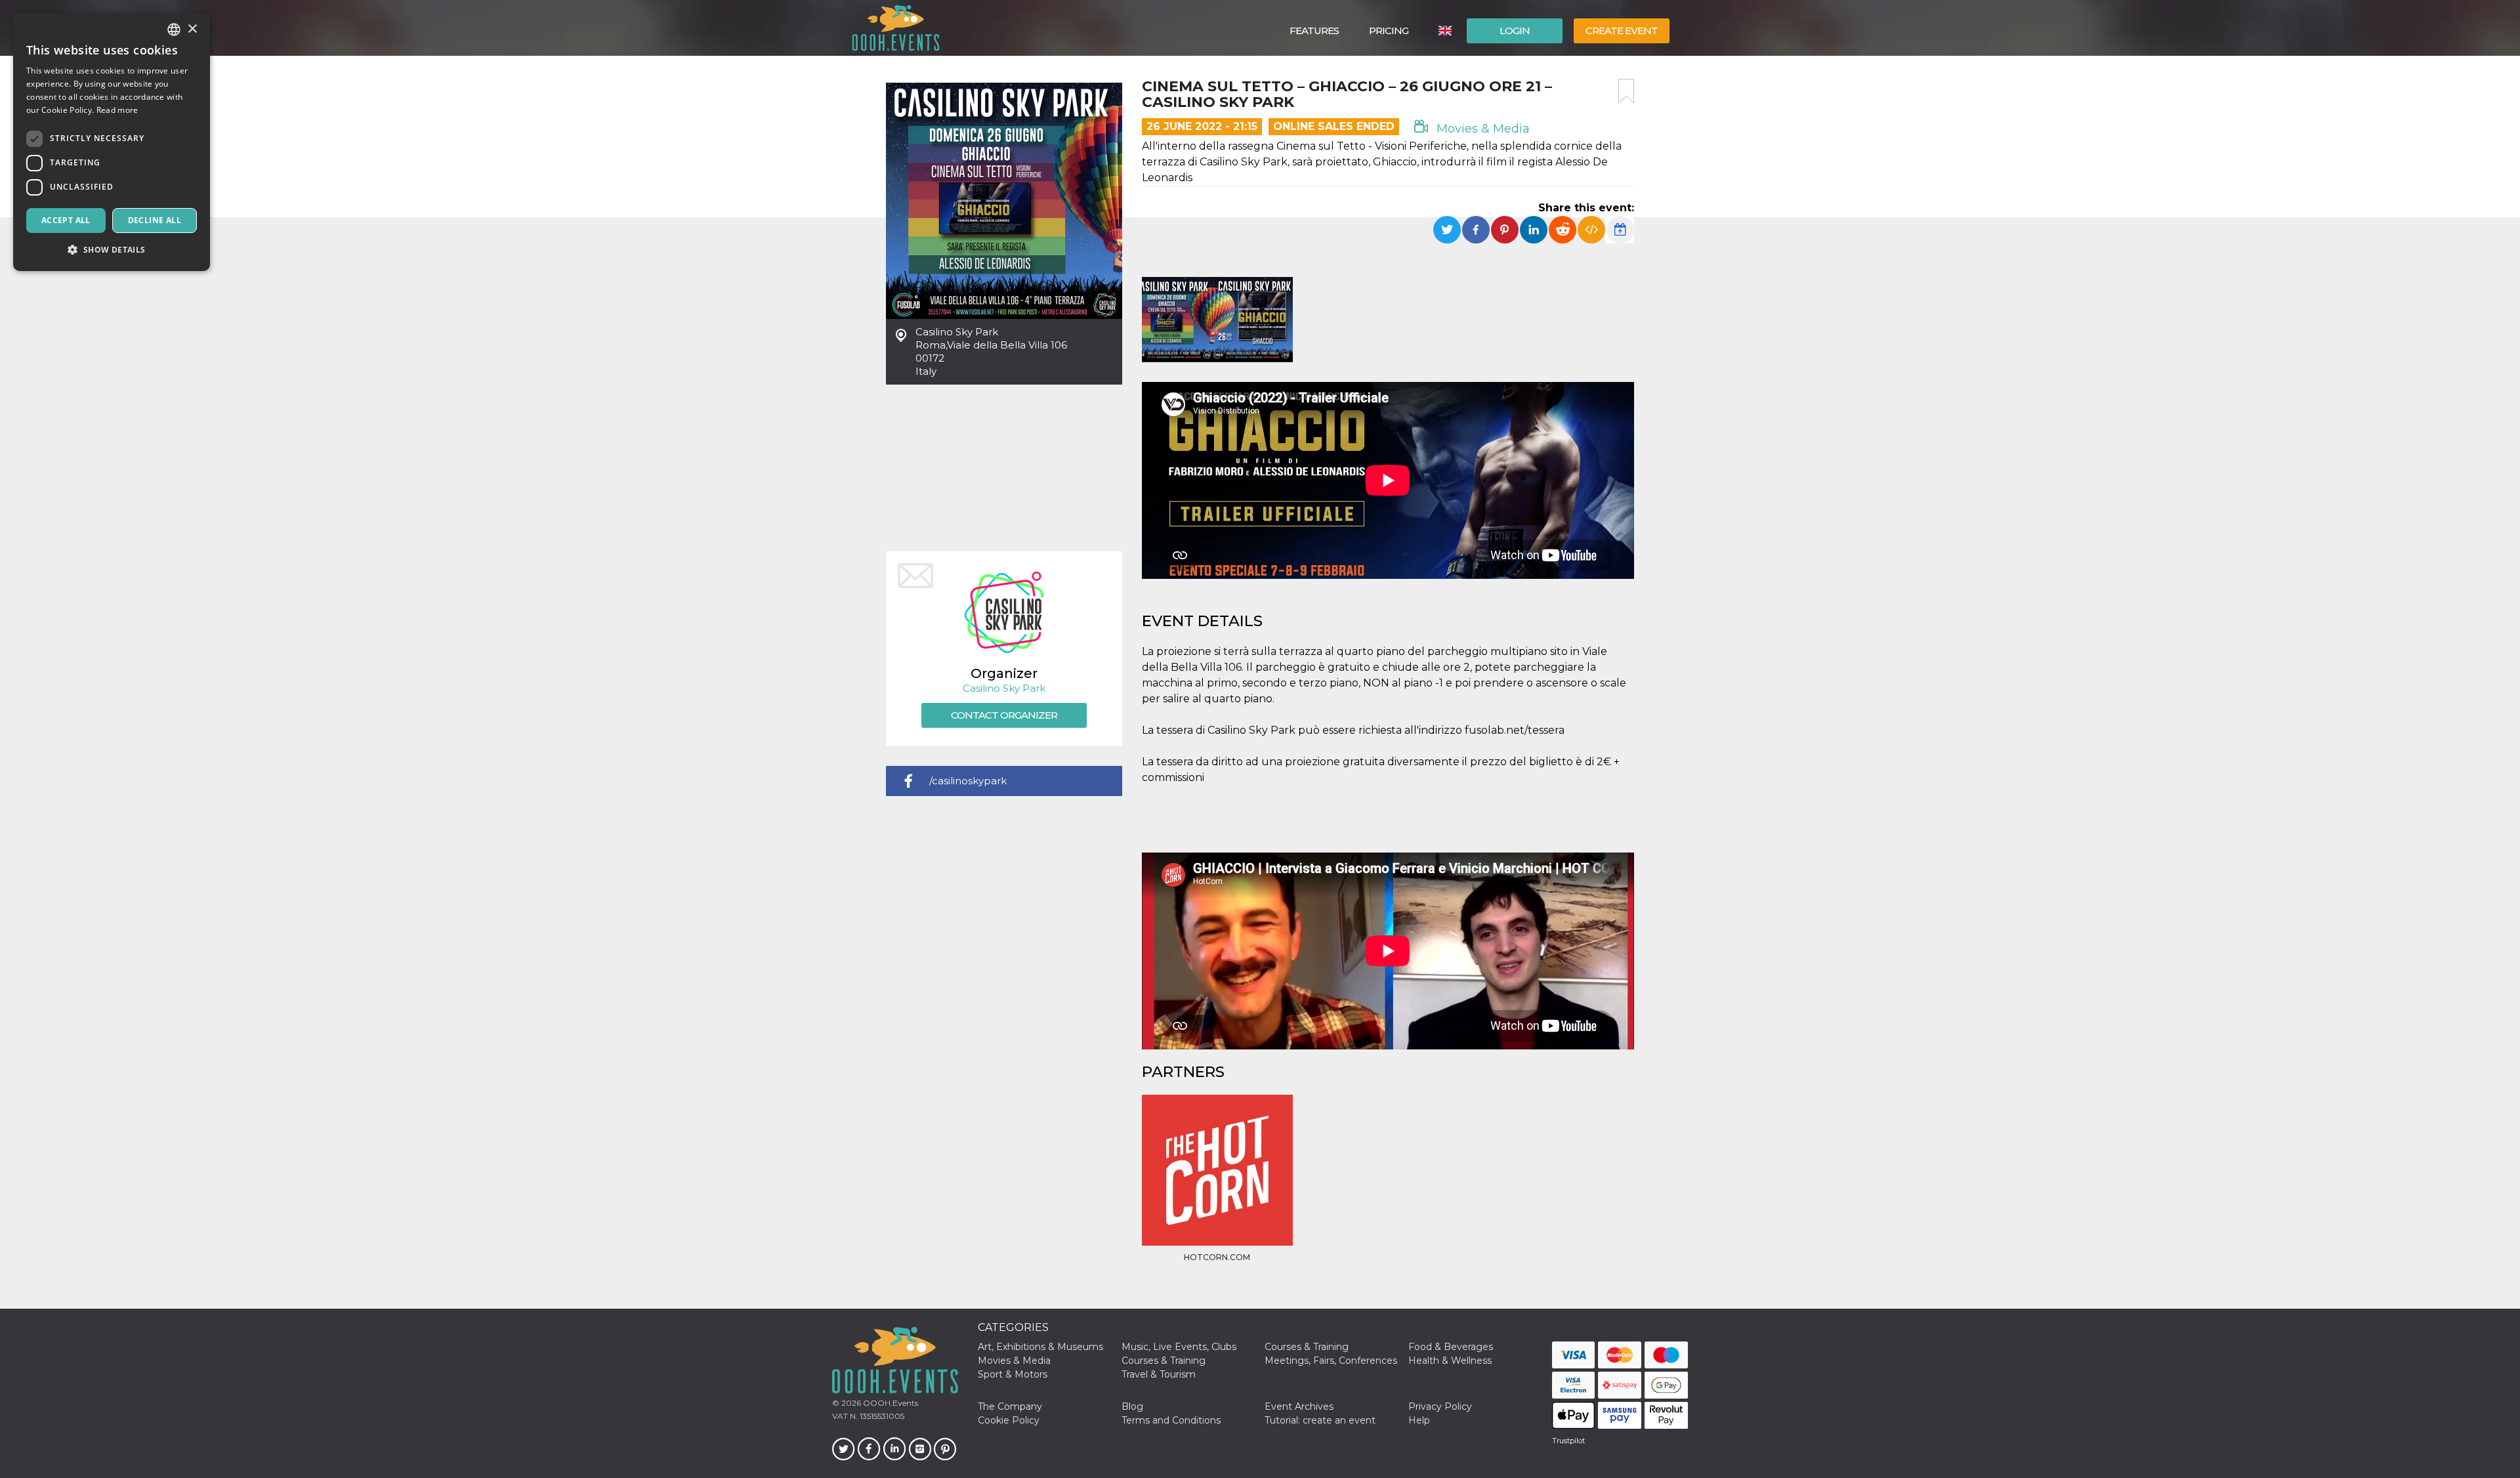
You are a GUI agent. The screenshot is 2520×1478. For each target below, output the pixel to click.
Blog (1132, 1406)
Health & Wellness (1450, 1361)
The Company (1010, 1406)
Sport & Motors (1013, 1374)
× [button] (192, 29)
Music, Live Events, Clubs (1179, 1347)
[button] (112, 250)
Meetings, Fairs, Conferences (1331, 1361)
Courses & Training (1307, 1347)
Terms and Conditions (1171, 1420)
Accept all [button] (66, 220)
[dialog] (112, 142)
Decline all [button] (155, 220)
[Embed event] (1591, 230)
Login (1515, 31)
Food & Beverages (1451, 1347)
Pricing (1389, 31)
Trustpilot (1568, 1441)
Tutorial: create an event (1320, 1420)
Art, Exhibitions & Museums (1040, 1347)
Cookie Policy (1009, 1420)
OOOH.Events (890, 1403)
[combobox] (174, 30)
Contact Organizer (1004, 715)
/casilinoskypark (968, 781)
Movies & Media (1481, 129)
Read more (117, 110)
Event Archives (1299, 1406)
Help (1419, 1420)
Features (1314, 31)
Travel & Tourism (1159, 1374)
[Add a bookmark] (1626, 91)
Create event (1622, 31)
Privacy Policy (1440, 1406)
